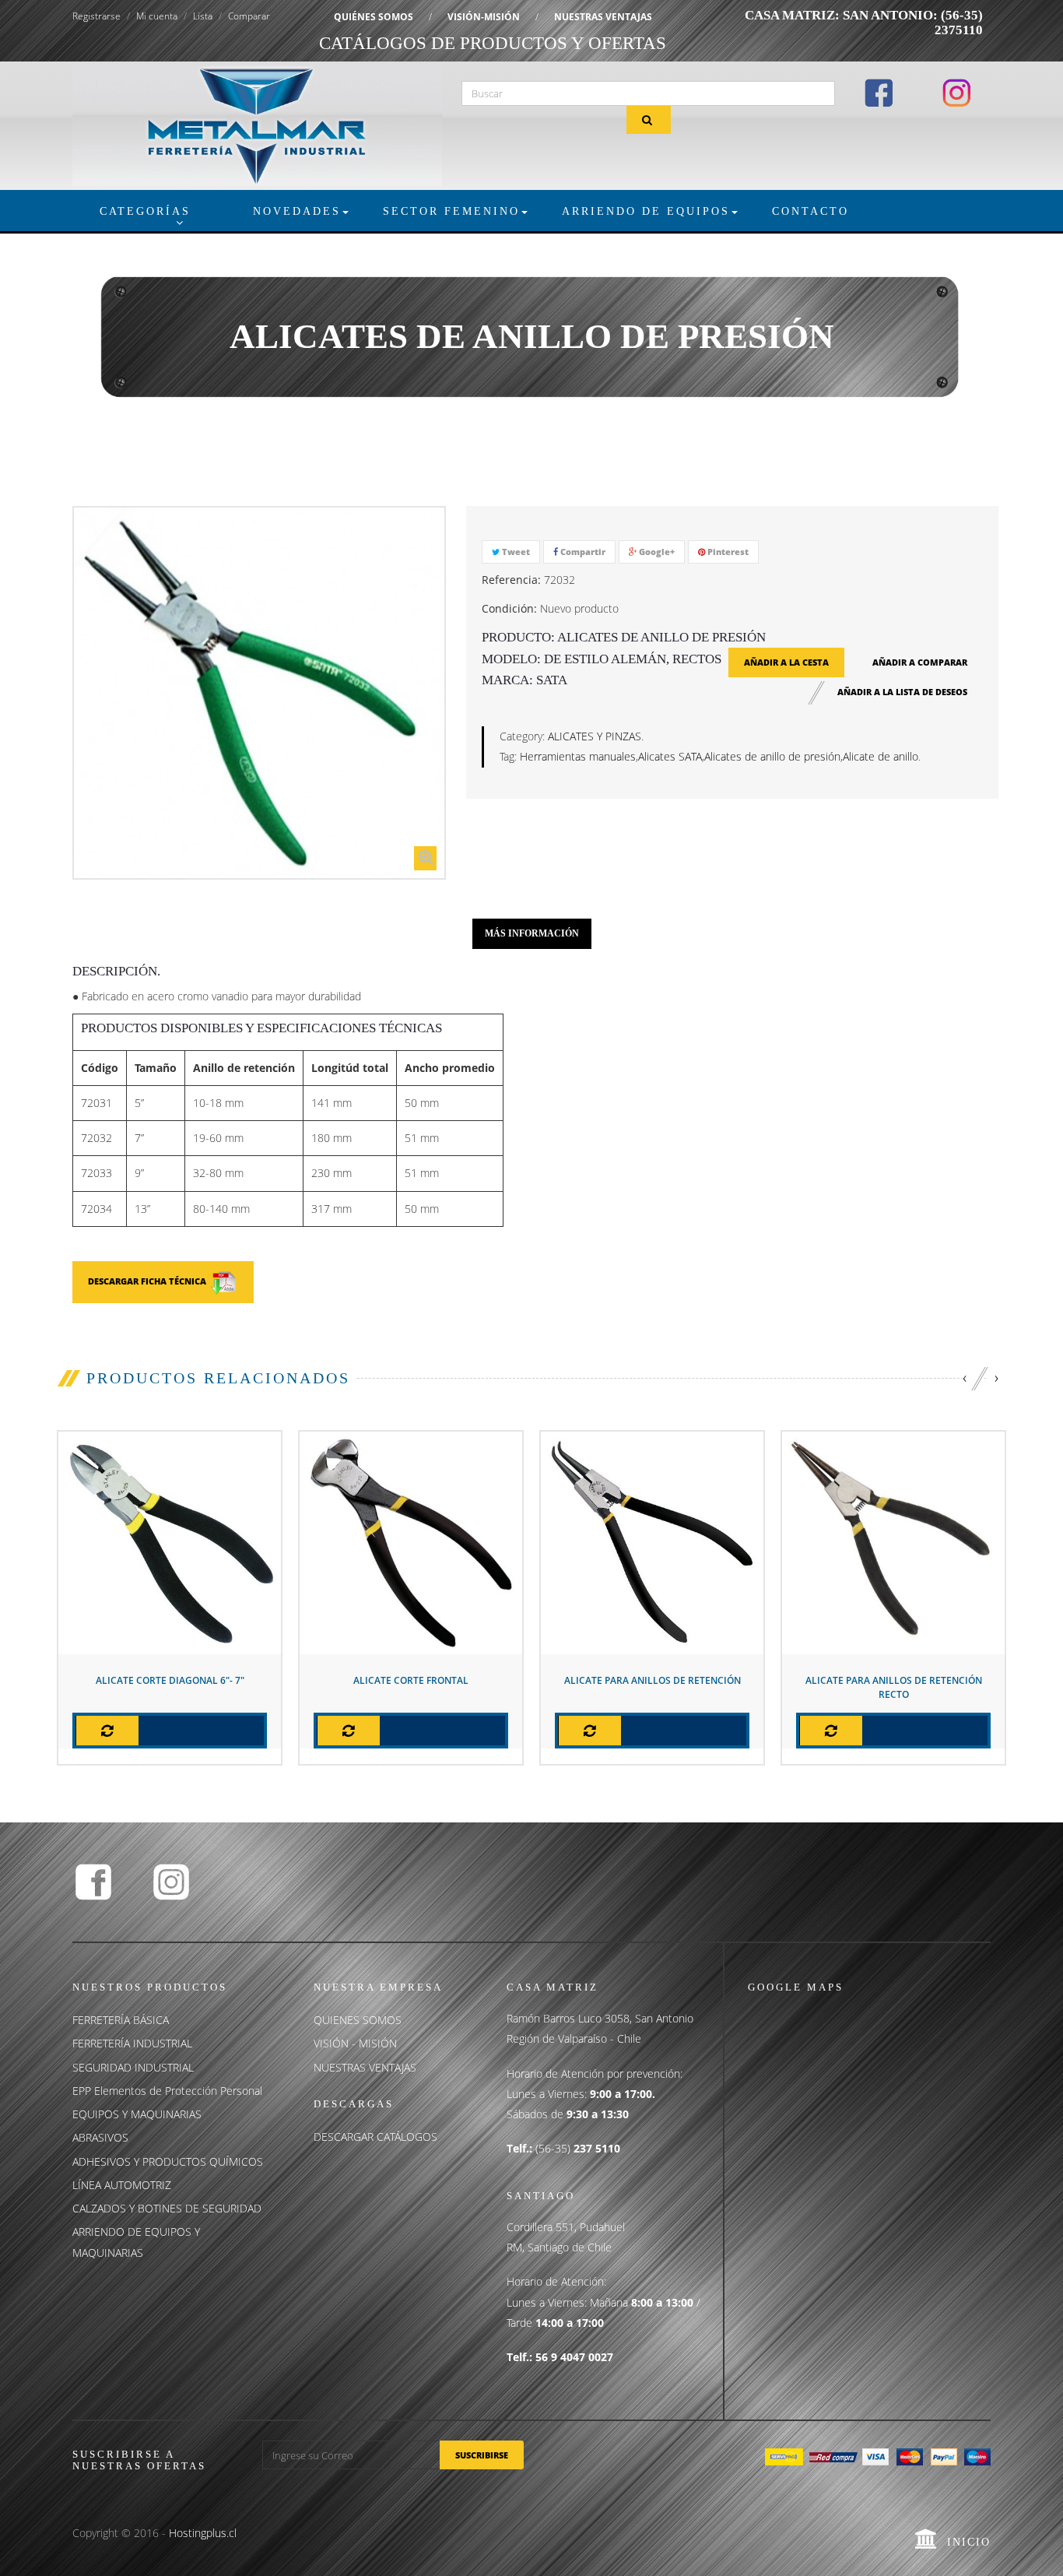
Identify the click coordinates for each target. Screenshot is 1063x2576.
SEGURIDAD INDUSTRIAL (133, 2067)
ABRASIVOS (100, 2137)
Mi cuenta (157, 16)
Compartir (582, 552)
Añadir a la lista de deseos (902, 692)
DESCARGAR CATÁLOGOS (375, 2137)
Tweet (515, 552)
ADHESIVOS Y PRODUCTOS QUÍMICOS (168, 2161)
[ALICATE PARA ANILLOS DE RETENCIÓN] (652, 1542)
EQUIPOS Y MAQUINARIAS (137, 2114)
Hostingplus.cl (203, 2533)
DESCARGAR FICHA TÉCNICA (149, 1281)
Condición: (509, 608)
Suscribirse (482, 2455)
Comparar (249, 16)
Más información (532, 933)
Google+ (656, 552)
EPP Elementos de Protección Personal (167, 2091)
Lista (203, 16)
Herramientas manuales (578, 756)
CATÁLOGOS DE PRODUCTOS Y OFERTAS (493, 43)
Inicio (969, 2542)
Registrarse (96, 16)
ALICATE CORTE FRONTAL (411, 1680)
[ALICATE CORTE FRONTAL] (411, 1542)
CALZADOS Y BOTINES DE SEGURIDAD (167, 2208)
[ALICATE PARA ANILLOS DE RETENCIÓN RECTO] (893, 1542)
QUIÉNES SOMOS (374, 17)
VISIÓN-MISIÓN (484, 17)
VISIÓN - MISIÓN (355, 2043)
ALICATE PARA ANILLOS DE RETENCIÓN (653, 1680)
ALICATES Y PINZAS (595, 736)
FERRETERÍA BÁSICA (121, 2020)
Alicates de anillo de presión (772, 756)
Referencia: (511, 580)
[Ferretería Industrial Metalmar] (257, 124)
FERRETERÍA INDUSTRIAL (132, 2043)
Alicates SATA (670, 756)
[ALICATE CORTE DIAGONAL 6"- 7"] (170, 1542)
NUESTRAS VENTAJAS (603, 17)
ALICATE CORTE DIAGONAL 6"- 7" (170, 1680)
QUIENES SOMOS (358, 2020)
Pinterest (727, 552)
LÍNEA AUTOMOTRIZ (122, 2185)
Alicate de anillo (881, 756)
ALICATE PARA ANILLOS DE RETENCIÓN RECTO (894, 1687)
